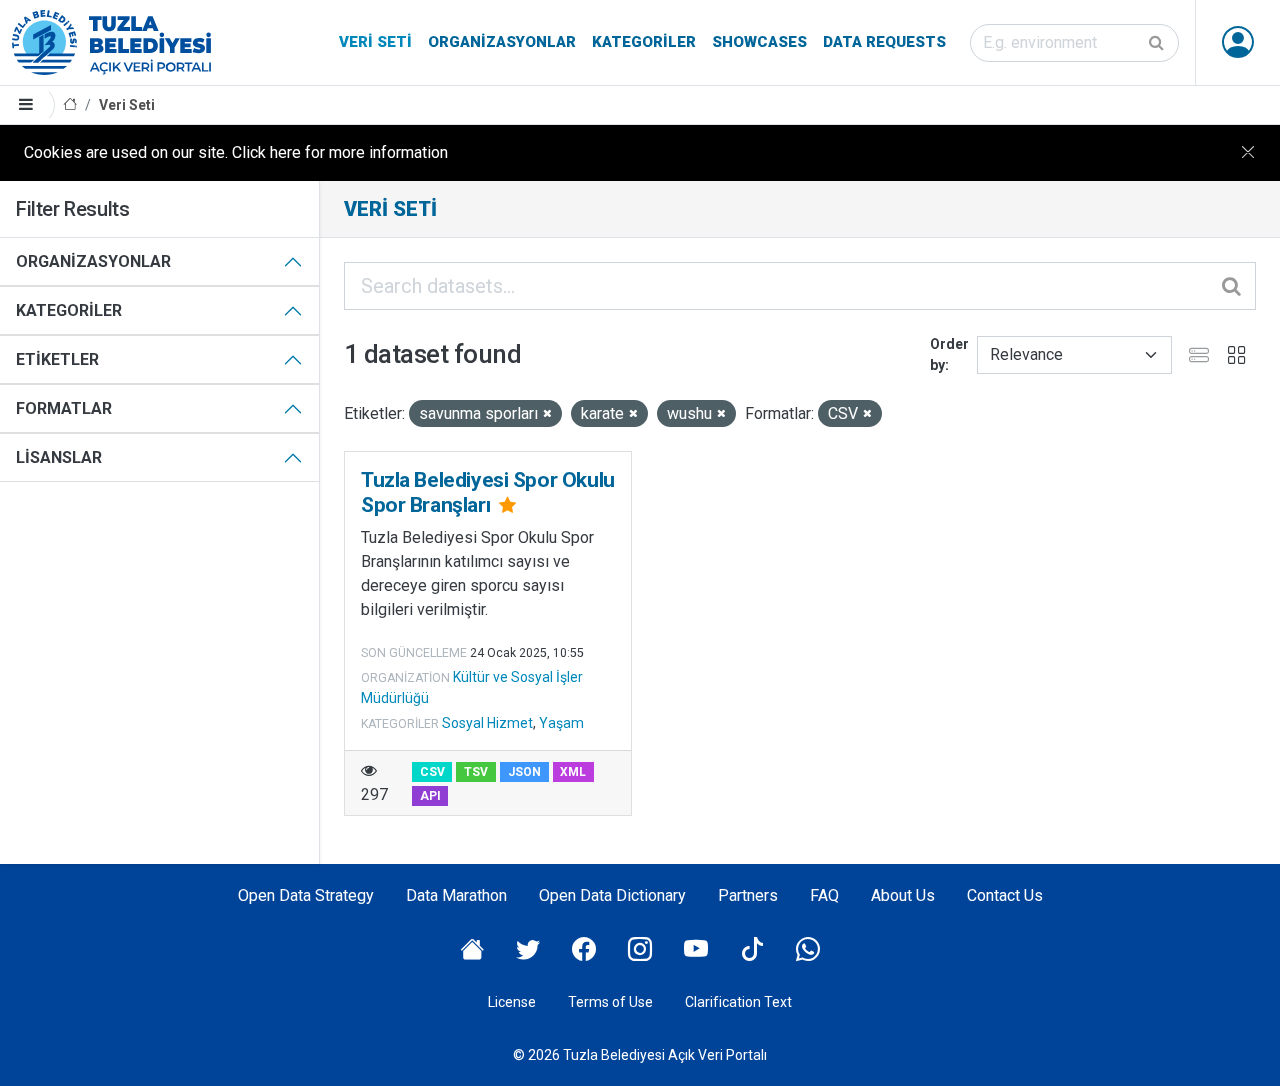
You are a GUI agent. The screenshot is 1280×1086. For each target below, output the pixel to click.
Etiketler (57, 359)
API (430, 796)
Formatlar (64, 408)
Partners (748, 895)
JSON (524, 772)
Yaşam (561, 723)
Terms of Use (610, 1002)
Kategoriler (644, 42)
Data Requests (884, 42)
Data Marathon (456, 895)
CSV (432, 772)
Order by (949, 354)
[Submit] (1158, 43)
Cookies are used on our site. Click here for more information (236, 152)
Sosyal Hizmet (487, 723)
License (512, 1002)
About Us (903, 895)
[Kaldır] (547, 414)
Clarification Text (738, 1002)
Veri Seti (375, 42)
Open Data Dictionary (612, 895)
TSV (476, 772)
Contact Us (1005, 895)
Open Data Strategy (306, 895)
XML (573, 772)
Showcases (759, 42)
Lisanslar (59, 457)
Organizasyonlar (502, 42)
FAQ (824, 895)
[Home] (70, 105)
